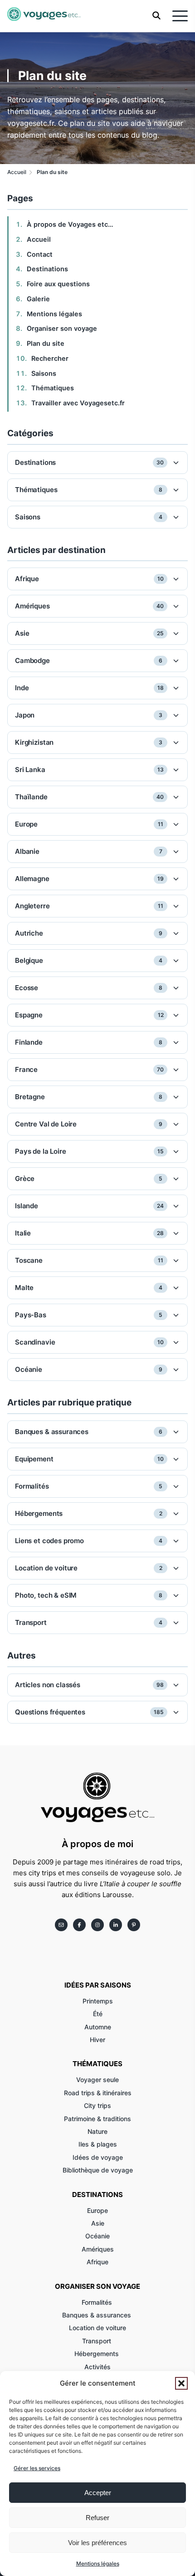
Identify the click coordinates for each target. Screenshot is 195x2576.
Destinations (47, 269)
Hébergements (97, 2354)
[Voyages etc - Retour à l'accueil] (44, 16)
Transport (97, 2341)
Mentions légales (98, 2564)
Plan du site (46, 344)
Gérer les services (37, 2468)
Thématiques (53, 388)
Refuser (97, 2518)
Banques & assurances (97, 2315)
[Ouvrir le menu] (180, 16)
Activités (97, 2367)
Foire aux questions (58, 284)
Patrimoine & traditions (97, 2119)
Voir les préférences (97, 2543)
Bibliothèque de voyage (98, 2170)
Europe (97, 2210)
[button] (181, 2383)
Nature (97, 2131)
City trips (97, 2105)
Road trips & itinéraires (98, 2093)
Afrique (97, 2262)
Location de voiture (97, 2328)
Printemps (98, 2001)
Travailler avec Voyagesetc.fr (78, 403)
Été (98, 2014)
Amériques (98, 2249)
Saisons (44, 374)
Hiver (97, 2040)
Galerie (38, 299)
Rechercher (50, 359)
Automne (98, 2027)
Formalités (98, 2302)
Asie (98, 2223)
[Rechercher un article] (156, 17)
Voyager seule (97, 2080)
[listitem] (61, 1925)
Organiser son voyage (62, 329)
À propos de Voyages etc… (70, 224)
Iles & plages (98, 2144)
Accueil (39, 239)
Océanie (97, 2236)
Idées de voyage (98, 2157)
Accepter (98, 2493)
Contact (40, 254)
